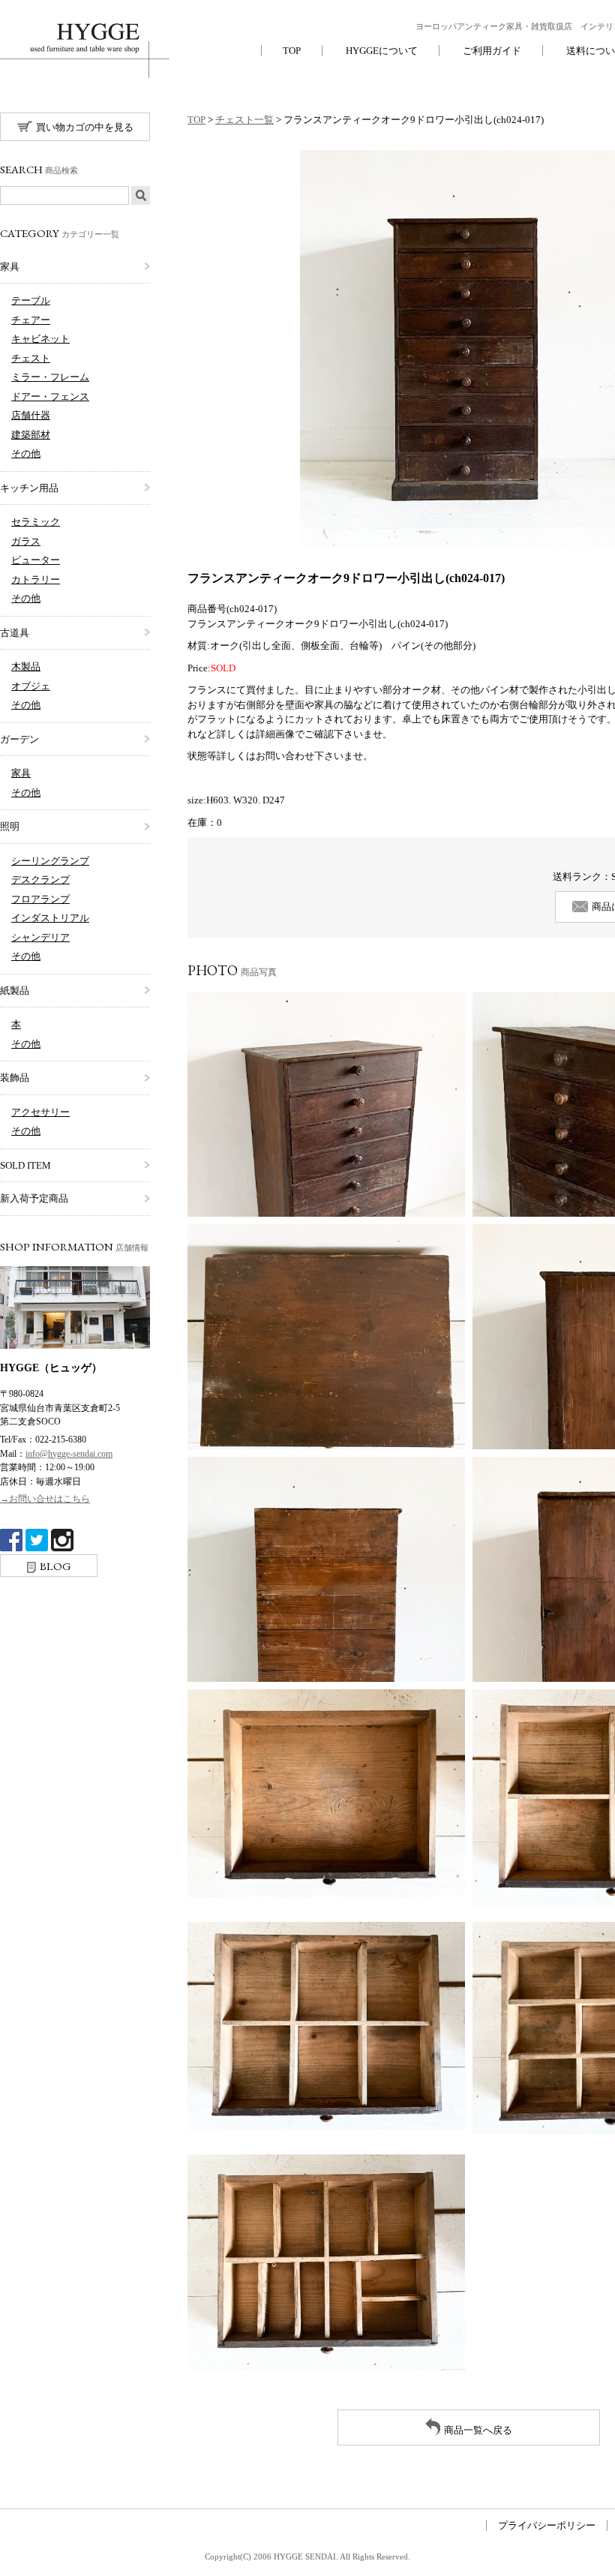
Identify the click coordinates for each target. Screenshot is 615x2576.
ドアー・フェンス (50, 396)
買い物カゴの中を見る (85, 127)
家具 (10, 267)
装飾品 (15, 1078)
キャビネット (40, 339)
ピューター (36, 560)
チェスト (31, 358)
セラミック (36, 522)
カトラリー (36, 579)
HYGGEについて (382, 51)
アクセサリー (40, 1112)
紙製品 (15, 991)
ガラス (26, 541)
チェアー (31, 320)
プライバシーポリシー (547, 2525)
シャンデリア (40, 937)
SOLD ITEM (25, 1165)
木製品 (26, 667)
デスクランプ (40, 880)
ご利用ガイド (492, 51)
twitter (37, 1540)
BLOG (55, 1566)
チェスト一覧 (244, 120)
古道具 (15, 633)
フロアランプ (40, 899)
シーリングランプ (50, 861)
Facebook (11, 1540)
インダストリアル (50, 918)
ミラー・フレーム (50, 377)
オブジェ (31, 686)
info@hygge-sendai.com (69, 1454)
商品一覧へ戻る (478, 2430)
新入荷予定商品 (34, 1198)
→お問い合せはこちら (45, 1499)
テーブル (31, 300)
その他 (26, 453)
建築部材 (31, 435)
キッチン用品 (29, 488)
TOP (292, 51)
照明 (10, 826)
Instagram (62, 1540)
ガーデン (19, 739)
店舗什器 (31, 415)
